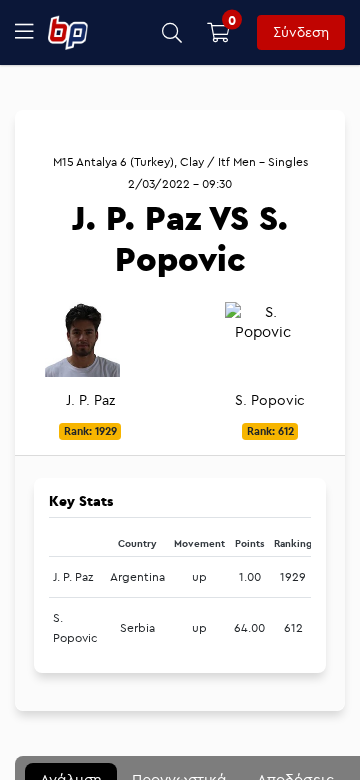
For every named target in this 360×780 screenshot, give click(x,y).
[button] (172, 32)
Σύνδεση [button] (301, 32)
